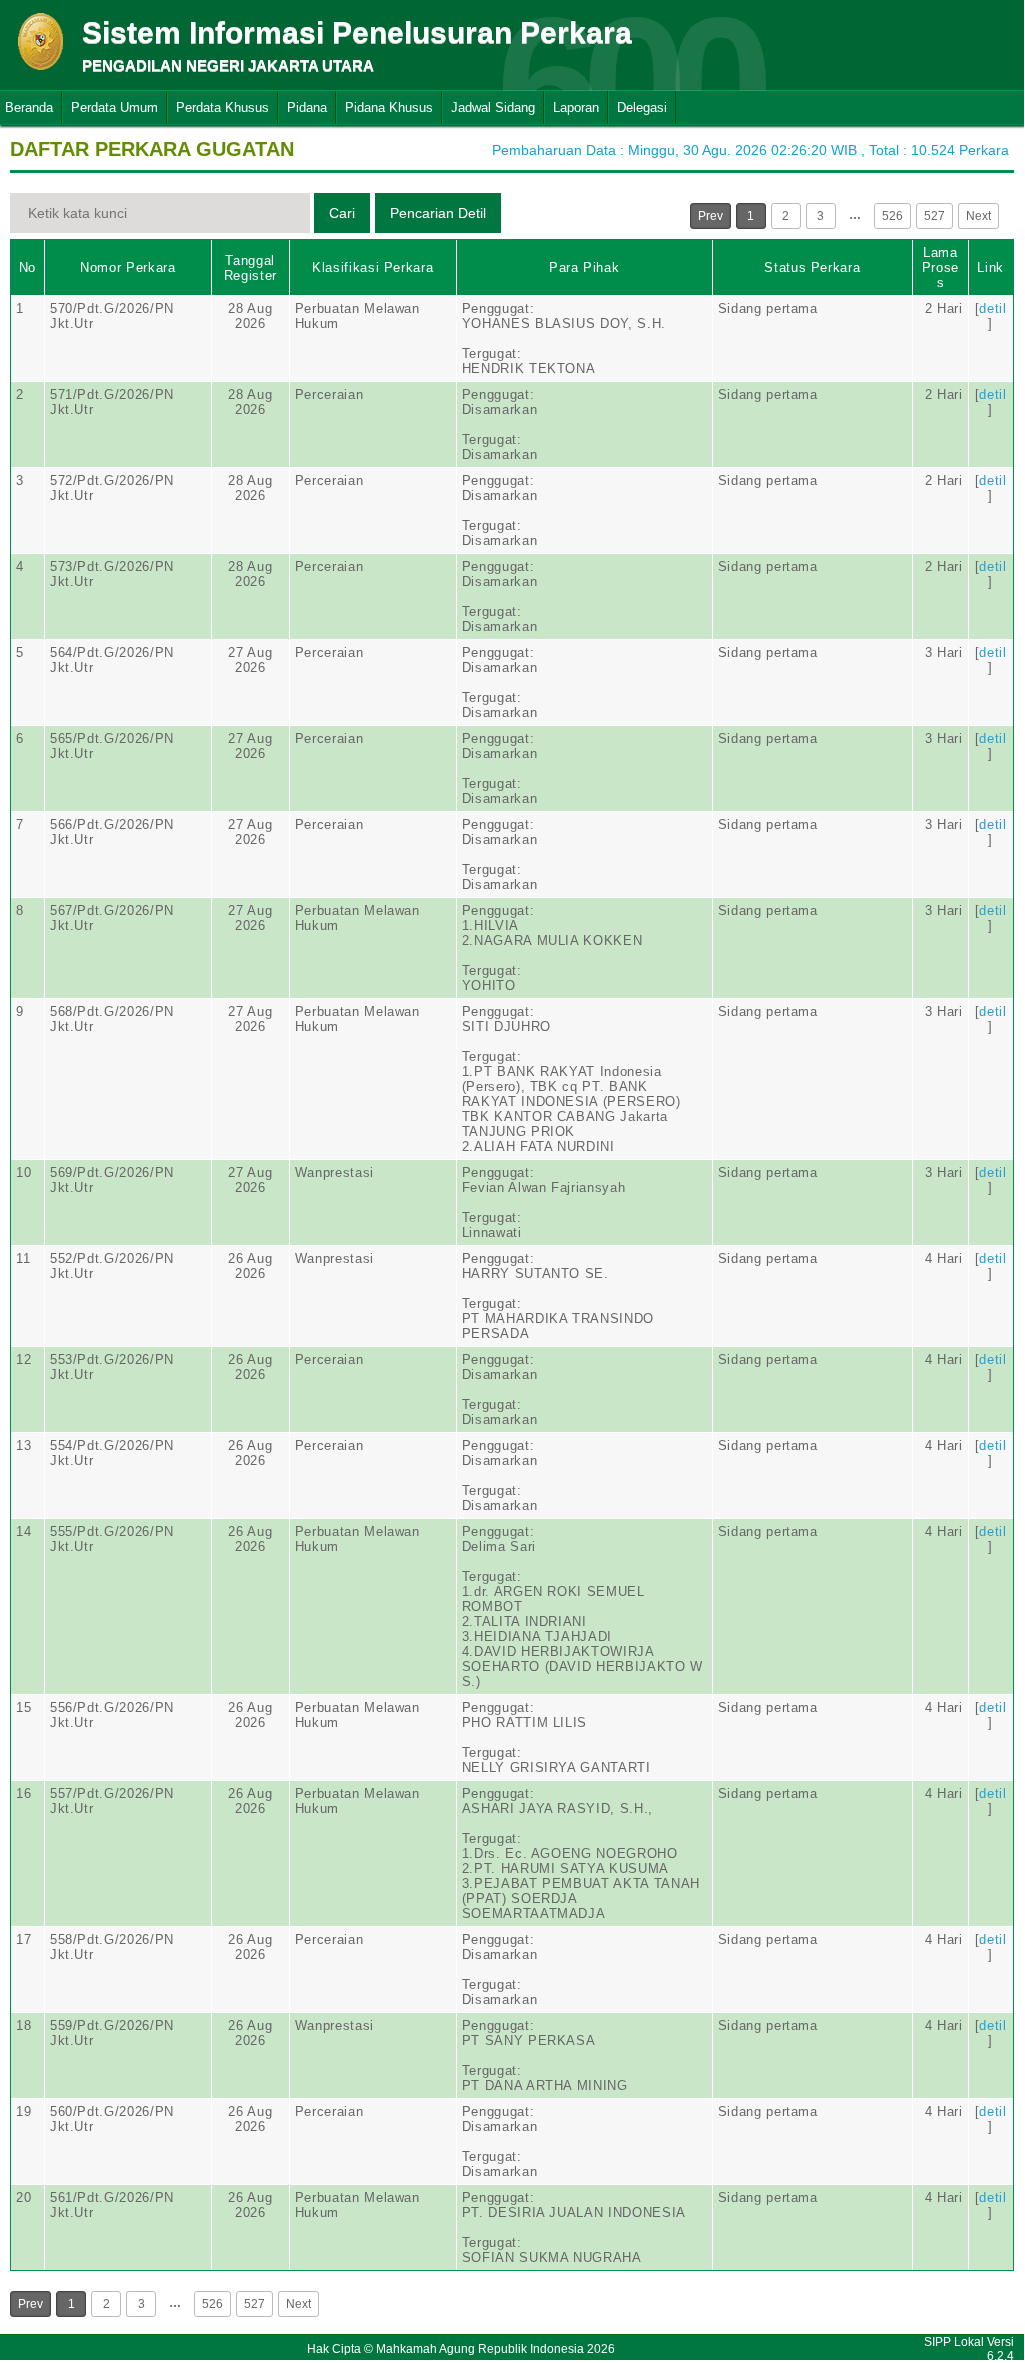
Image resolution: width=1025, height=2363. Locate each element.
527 (934, 216)
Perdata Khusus (222, 107)
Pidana (307, 107)
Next (978, 216)
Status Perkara (812, 267)
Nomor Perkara (127, 267)
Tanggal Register (250, 268)
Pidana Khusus (389, 107)
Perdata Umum (114, 107)
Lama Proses (940, 267)
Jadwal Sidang (493, 107)
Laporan (576, 107)
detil (992, 308)
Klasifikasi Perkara (372, 267)
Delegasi (642, 107)
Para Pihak (584, 267)
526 (892, 216)
